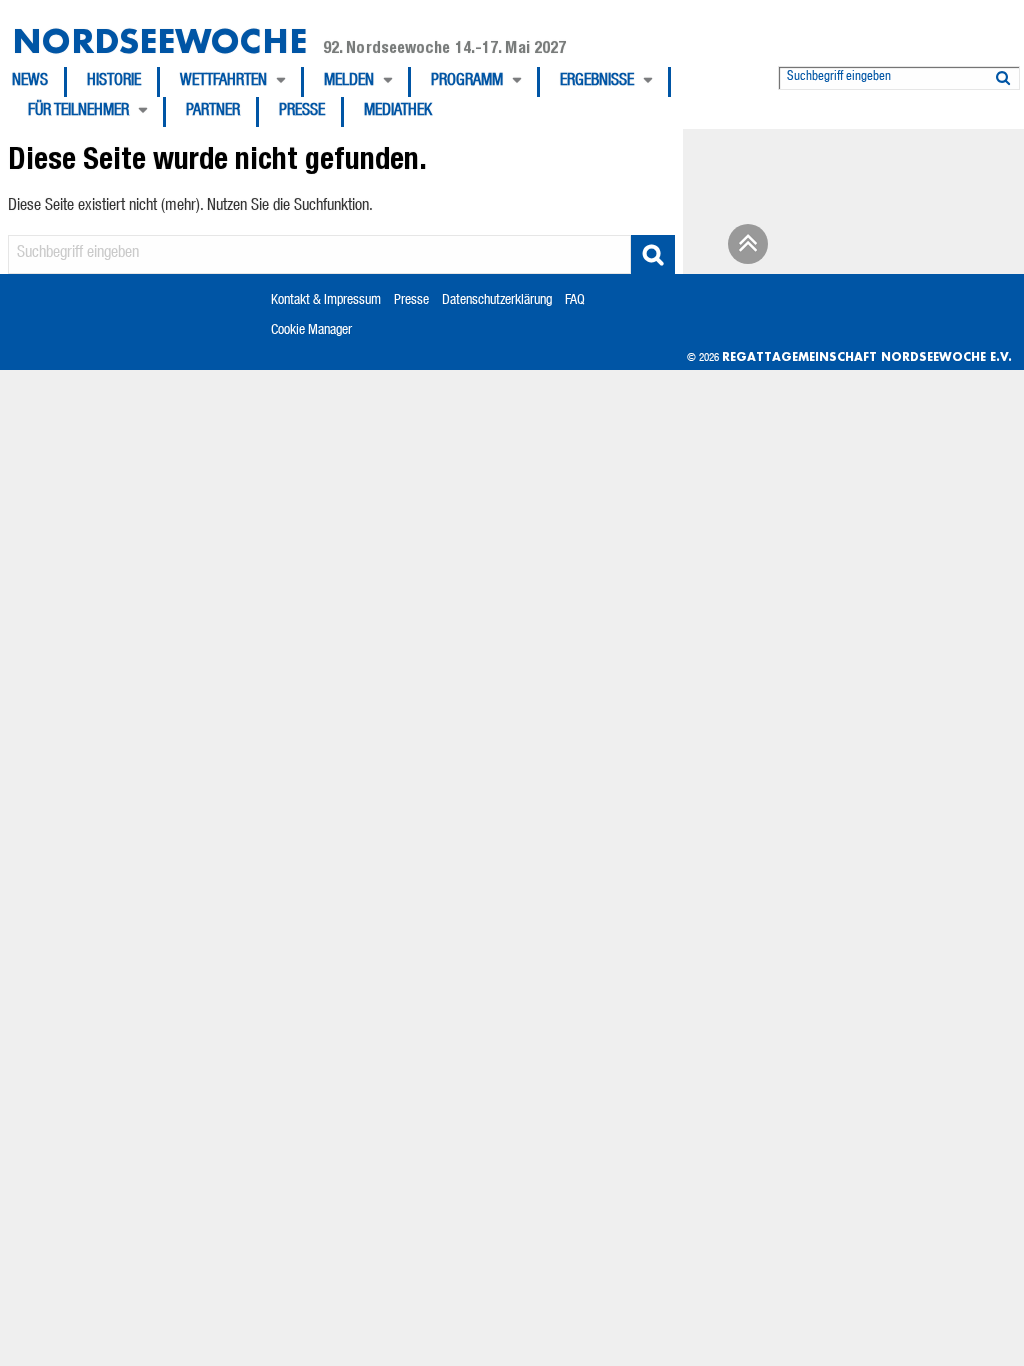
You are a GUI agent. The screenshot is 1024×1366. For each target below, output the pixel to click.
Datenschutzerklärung (497, 301)
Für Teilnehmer (78, 112)
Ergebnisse (597, 82)
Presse (302, 112)
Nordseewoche (159, 40)
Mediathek (398, 112)
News (30, 82)
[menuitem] (39, 82)
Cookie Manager (311, 331)
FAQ (575, 301)
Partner (213, 112)
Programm (467, 82)
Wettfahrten (223, 82)
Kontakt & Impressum (326, 301)
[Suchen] (1003, 74)
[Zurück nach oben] (745, 251)
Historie (114, 82)
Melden (349, 82)
